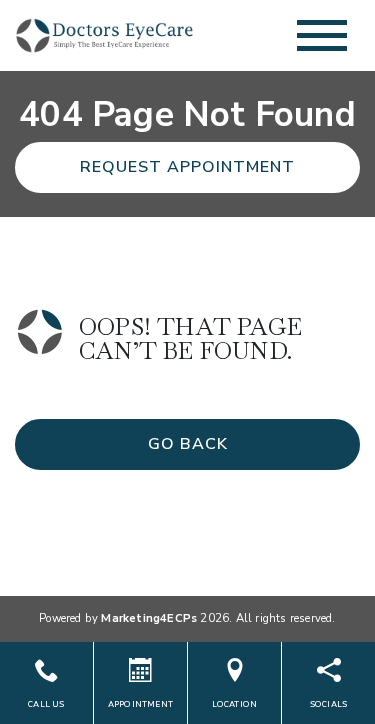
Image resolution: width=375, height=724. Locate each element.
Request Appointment (187, 167)
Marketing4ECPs (149, 618)
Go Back (188, 444)
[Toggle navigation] (322, 35)
